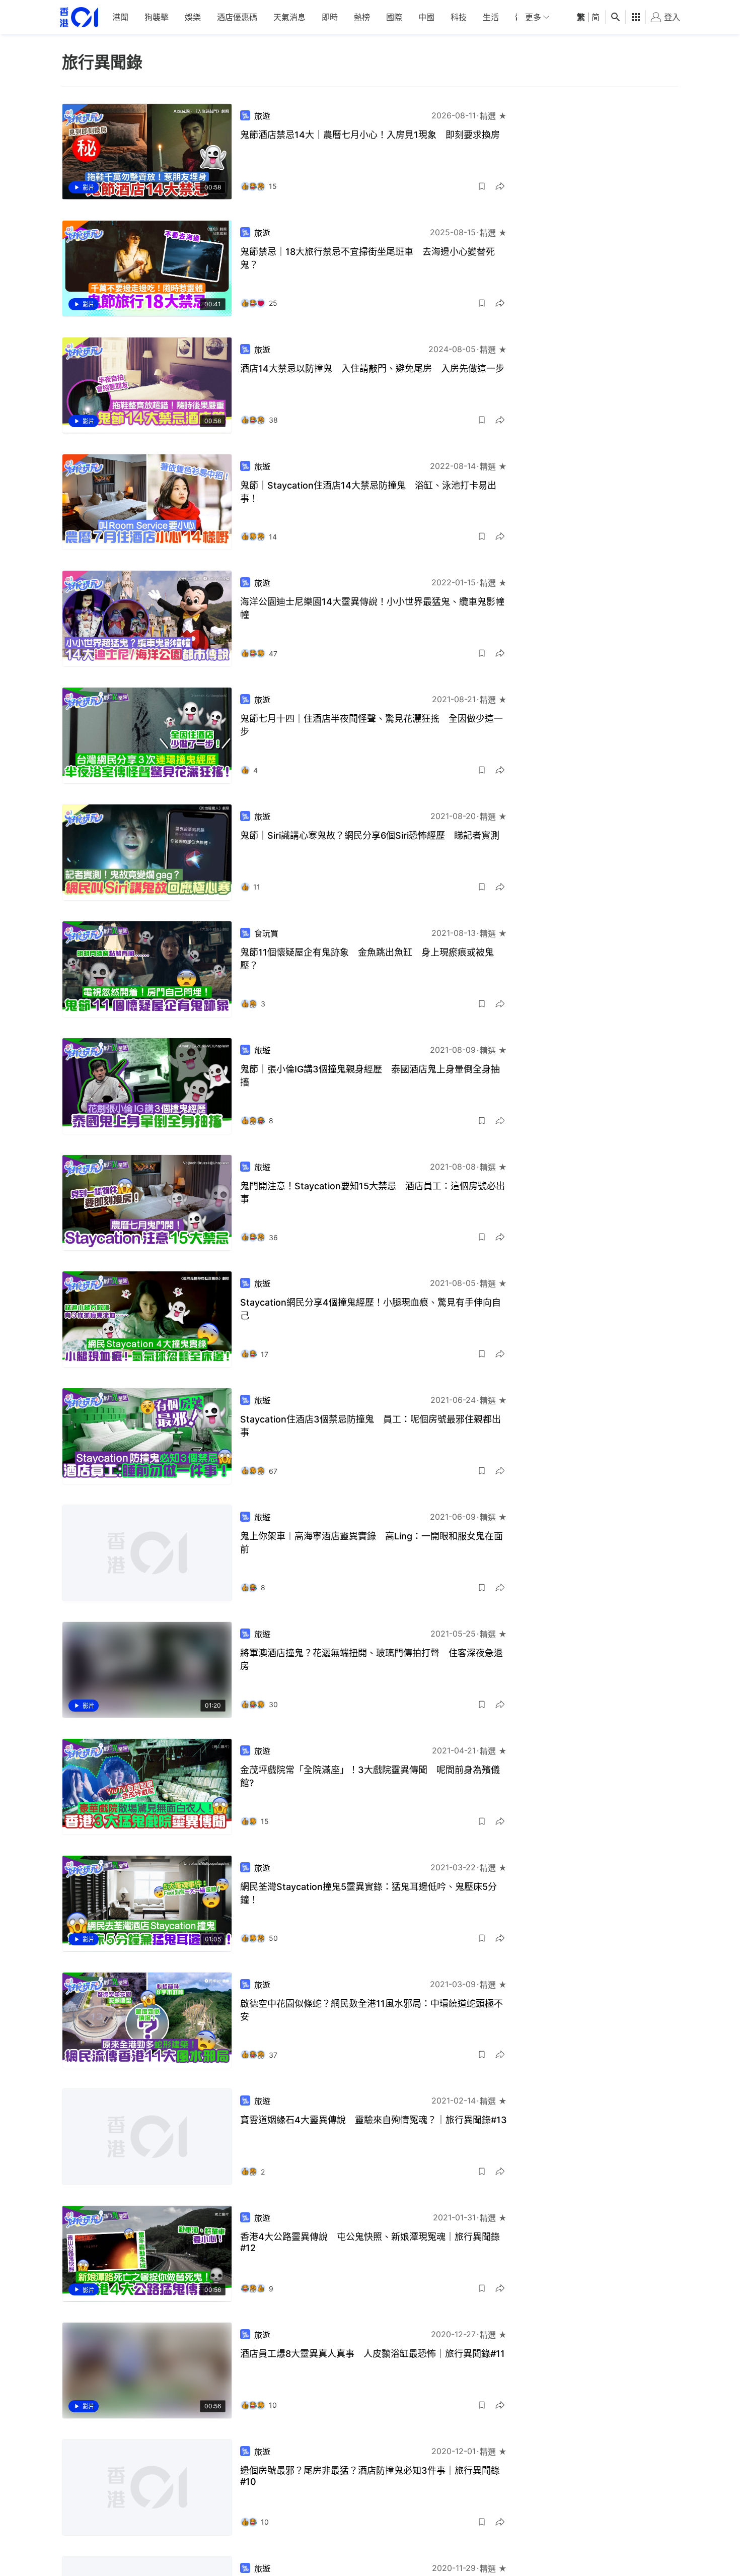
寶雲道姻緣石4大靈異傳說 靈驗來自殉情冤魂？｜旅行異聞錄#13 (374, 2120)
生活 (491, 17)
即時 (330, 17)
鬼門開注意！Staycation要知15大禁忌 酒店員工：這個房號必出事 (373, 1193)
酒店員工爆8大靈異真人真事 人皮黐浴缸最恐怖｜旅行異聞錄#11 (373, 2354)
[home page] (79, 17)
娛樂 (193, 17)
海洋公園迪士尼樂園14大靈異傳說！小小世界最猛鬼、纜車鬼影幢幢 (372, 608)
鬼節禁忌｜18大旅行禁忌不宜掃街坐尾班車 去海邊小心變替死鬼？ (367, 258)
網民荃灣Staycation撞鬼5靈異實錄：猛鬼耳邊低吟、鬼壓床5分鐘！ (368, 1893)
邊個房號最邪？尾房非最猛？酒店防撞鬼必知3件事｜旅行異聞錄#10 (370, 2476)
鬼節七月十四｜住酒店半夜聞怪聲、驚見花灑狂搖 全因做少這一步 (372, 725)
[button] (482, 186)
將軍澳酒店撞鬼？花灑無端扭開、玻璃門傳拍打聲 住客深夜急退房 (372, 1659)
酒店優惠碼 (237, 17)
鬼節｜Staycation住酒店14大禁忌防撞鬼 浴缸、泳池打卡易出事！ (368, 492)
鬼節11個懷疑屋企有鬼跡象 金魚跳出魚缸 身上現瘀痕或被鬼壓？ (367, 959)
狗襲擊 (157, 17)
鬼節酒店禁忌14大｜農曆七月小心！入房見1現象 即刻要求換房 (370, 135)
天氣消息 (289, 17)
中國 (426, 17)
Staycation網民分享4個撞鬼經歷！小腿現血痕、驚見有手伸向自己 (371, 1309)
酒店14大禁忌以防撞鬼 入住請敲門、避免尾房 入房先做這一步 (372, 368)
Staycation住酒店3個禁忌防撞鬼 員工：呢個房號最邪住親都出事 (371, 1426)
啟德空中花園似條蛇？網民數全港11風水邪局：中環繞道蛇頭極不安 (372, 2010)
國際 (394, 17)
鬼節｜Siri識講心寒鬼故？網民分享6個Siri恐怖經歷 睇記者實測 (370, 835)
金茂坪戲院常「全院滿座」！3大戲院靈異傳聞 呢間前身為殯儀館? (370, 1776)
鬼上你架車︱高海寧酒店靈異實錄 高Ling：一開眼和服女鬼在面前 (372, 1543)
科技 (459, 17)
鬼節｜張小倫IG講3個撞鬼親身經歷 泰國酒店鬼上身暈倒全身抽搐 (370, 1076)
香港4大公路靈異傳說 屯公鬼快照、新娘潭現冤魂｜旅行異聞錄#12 (370, 2242)
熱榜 (362, 17)
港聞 (120, 17)
